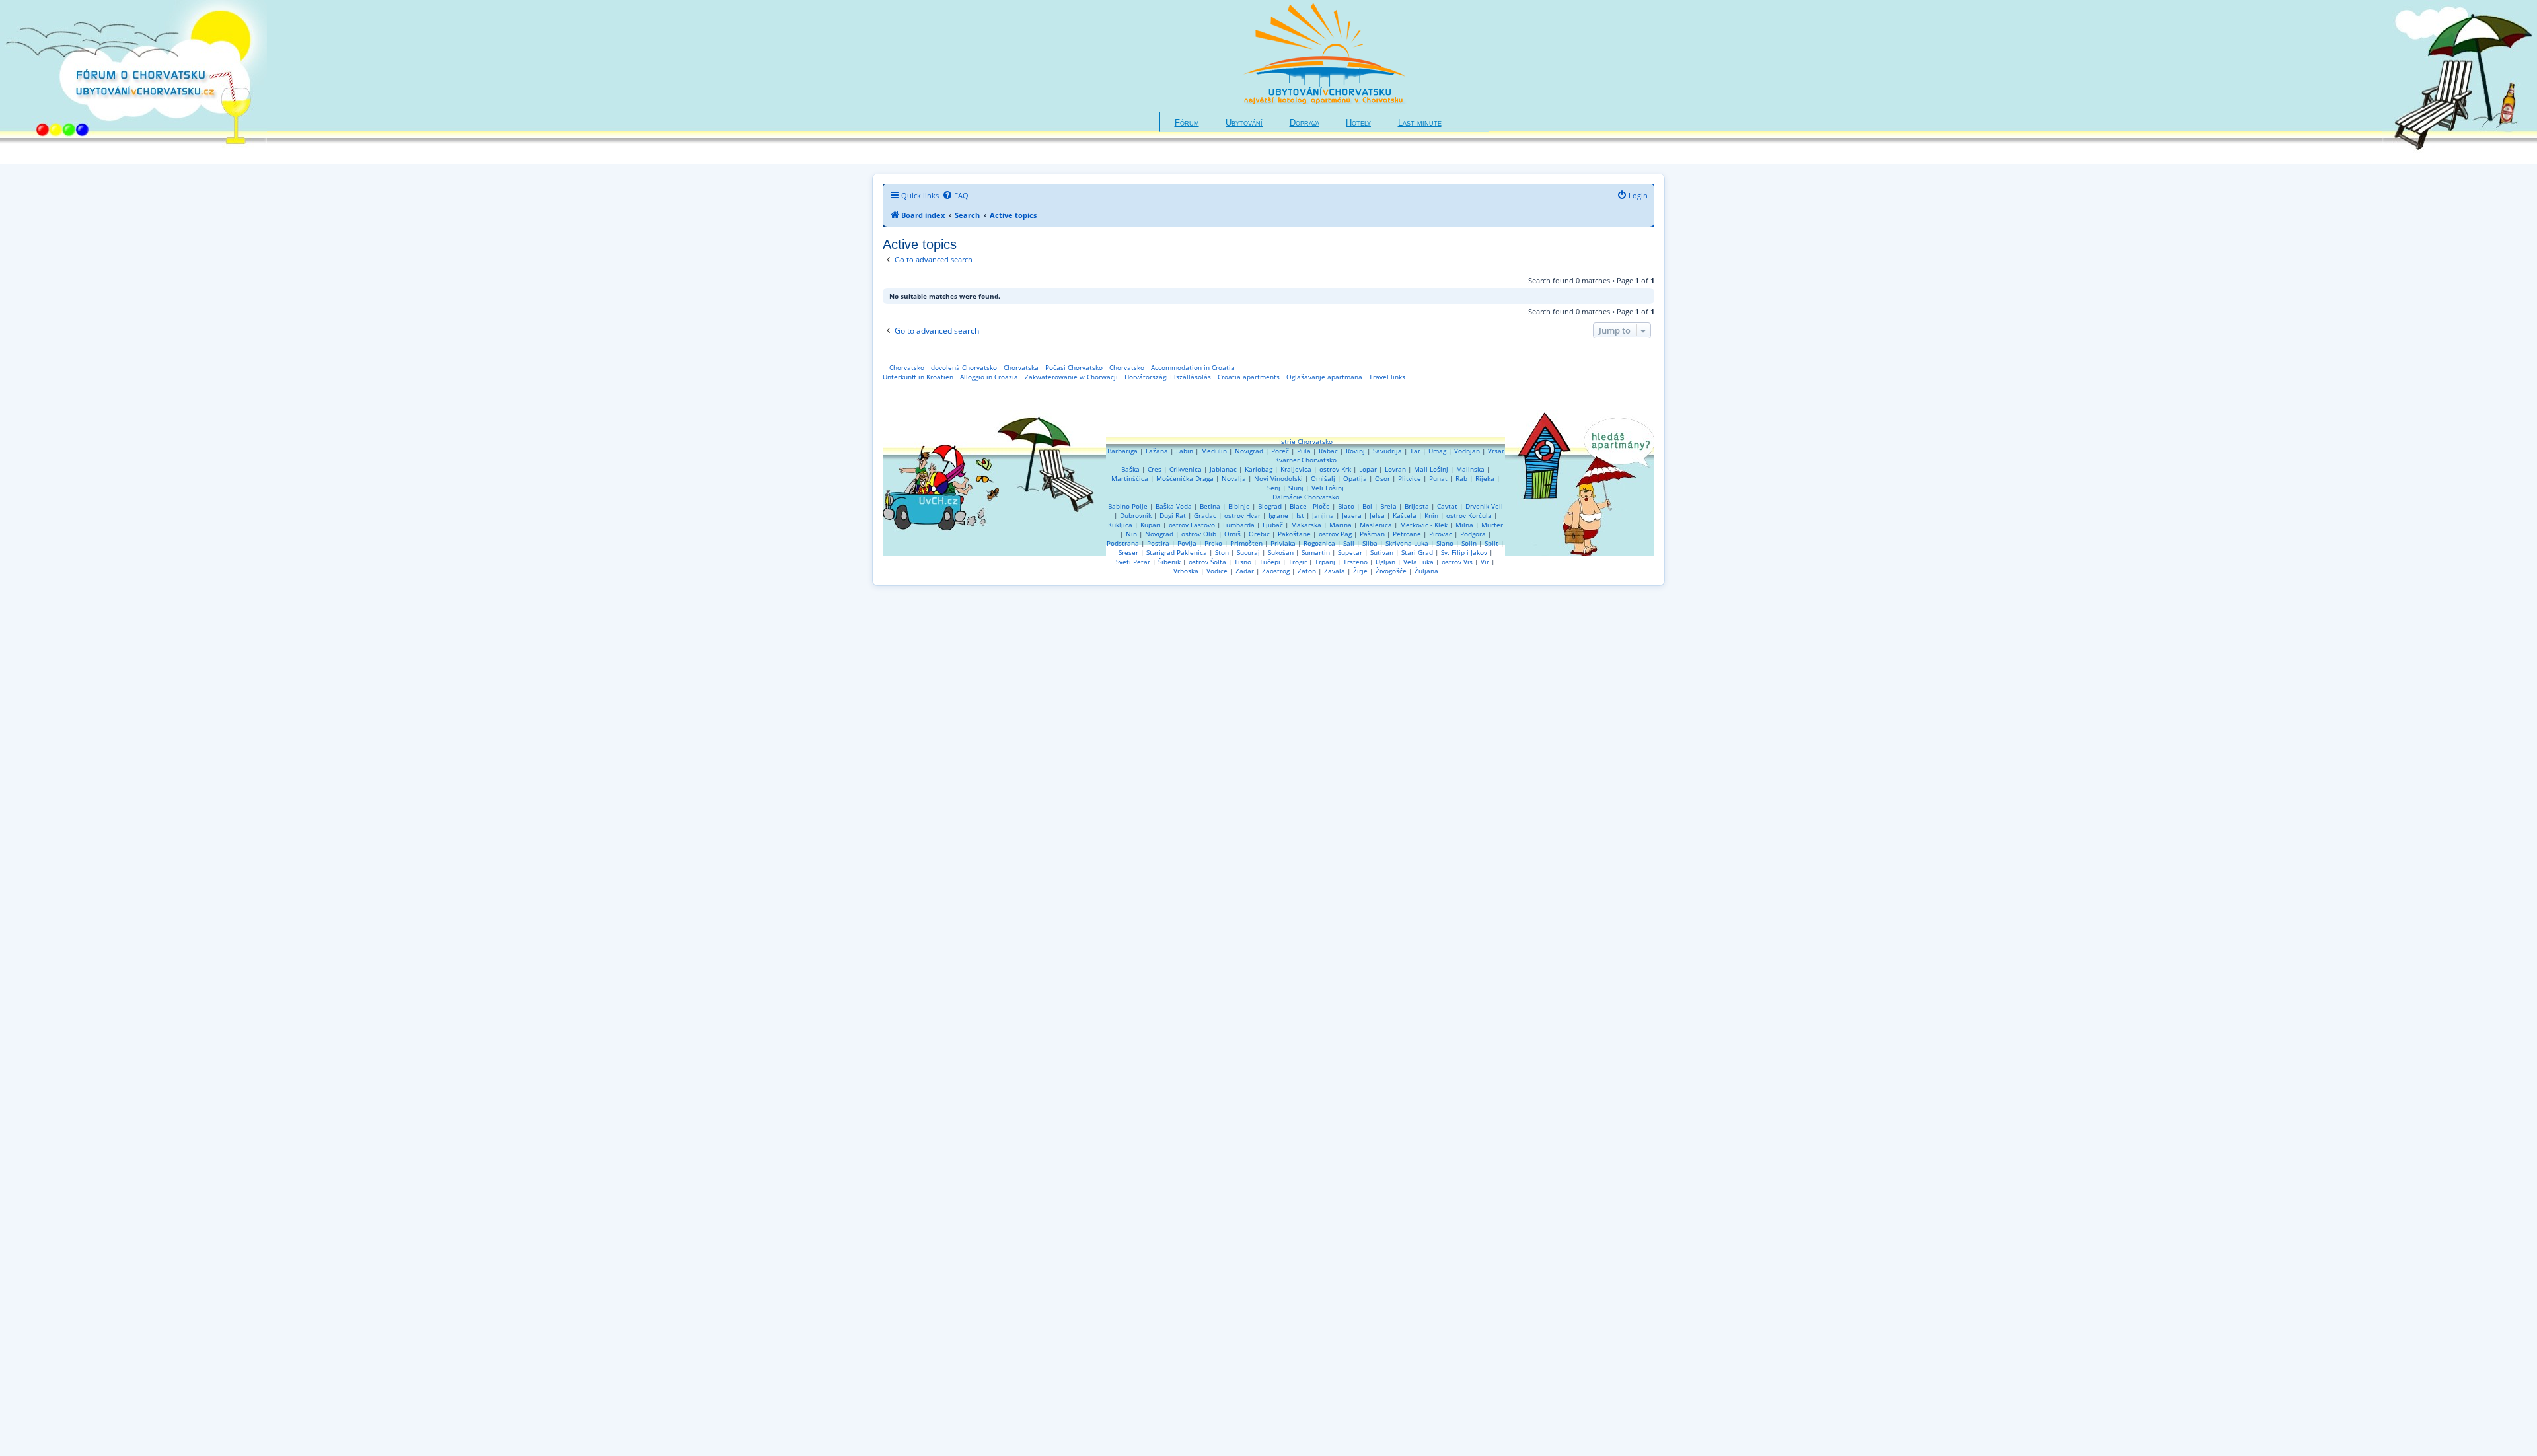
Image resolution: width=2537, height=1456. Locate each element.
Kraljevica (1296, 469)
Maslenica (1376, 525)
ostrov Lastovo (1192, 525)
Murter (1492, 525)
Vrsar (1496, 451)
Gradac (1205, 515)
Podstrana (1123, 543)
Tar (1415, 451)
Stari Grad (1417, 552)
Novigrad (1249, 451)
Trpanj (1325, 562)
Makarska (1306, 525)
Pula (1304, 451)
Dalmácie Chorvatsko (1306, 497)
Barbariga (1122, 451)
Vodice (1217, 571)
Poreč (1280, 451)
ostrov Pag (1335, 534)
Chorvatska (1021, 367)
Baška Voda (1174, 506)
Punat (1438, 478)
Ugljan (1385, 562)
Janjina (1323, 515)
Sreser (1128, 552)
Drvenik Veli (1484, 506)
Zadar (1245, 571)
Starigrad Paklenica (1177, 552)
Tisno (1243, 562)
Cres (1155, 469)
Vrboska (1186, 571)
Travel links (1387, 377)
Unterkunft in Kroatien (918, 377)
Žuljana (1426, 571)
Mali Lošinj (1431, 469)
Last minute (1420, 123)
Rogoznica (1319, 543)
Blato (1346, 506)
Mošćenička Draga (1185, 478)
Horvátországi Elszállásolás (1168, 377)
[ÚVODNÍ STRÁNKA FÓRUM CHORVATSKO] (133, 82)
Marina (1341, 525)
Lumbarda (1239, 525)
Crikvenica (1186, 469)
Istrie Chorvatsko (1306, 441)
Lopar (1368, 469)
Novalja (1234, 478)
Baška (1130, 469)
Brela (1388, 506)
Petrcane (1407, 534)
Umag (1437, 451)
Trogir (1298, 562)
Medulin (1214, 451)
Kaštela (1405, 515)
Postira (1158, 543)
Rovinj (1355, 451)
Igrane (1278, 515)
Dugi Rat (1173, 515)
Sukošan (1281, 552)
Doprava (1305, 123)
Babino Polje (1128, 506)
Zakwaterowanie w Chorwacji (1071, 377)
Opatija (1355, 478)
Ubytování (1244, 123)
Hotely (1358, 123)
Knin (1431, 515)
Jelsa (1377, 515)
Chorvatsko (907, 367)
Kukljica (1120, 525)
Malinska (1470, 469)
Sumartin (1316, 552)
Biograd (1270, 506)
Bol (1367, 506)
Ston (1222, 552)
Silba (1370, 543)
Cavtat (1447, 506)
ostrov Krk (1335, 469)
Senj (1274, 488)
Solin (1469, 543)
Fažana (1157, 451)
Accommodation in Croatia (1193, 367)
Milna (1464, 525)
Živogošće (1391, 571)
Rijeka (1485, 478)
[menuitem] (955, 196)
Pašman (1372, 534)
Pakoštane (1294, 534)
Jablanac (1223, 469)
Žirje (1360, 571)
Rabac (1328, 451)
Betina (1210, 506)
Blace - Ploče (1310, 506)
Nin (1131, 534)
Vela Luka (1418, 562)
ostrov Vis (1457, 562)
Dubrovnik (1136, 515)
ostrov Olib (1199, 534)
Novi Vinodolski (1278, 478)
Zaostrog (1276, 571)
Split (1491, 543)
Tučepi (1270, 562)
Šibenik (1169, 562)
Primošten (1246, 543)
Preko (1213, 543)
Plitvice (1410, 478)
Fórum (1187, 123)
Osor (1382, 478)
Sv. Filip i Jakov (1464, 552)
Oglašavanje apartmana (1324, 377)
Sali (1349, 543)
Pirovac (1441, 534)
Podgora (1473, 534)
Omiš (1232, 534)
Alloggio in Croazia (989, 377)
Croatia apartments (1249, 377)
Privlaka (1283, 543)
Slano (1445, 543)
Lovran (1395, 469)
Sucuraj (1248, 552)
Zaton (1307, 571)
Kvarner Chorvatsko (1306, 460)
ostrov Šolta (1207, 562)
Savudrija (1387, 451)
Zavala (1335, 571)
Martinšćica (1130, 478)
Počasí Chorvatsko (1074, 367)
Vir (1485, 562)
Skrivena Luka (1407, 543)
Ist (1300, 515)
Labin (1185, 451)
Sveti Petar (1133, 562)
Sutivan (1382, 552)
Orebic (1259, 534)
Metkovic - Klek (1424, 525)
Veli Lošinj (1328, 488)
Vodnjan (1467, 451)
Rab (1461, 478)
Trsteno (1355, 562)
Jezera (1352, 515)
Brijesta (1417, 506)
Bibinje (1239, 506)
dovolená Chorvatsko (964, 367)
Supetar (1350, 552)
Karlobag (1259, 469)
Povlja (1187, 543)
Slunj (1296, 488)
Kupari (1151, 525)
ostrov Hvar (1242, 515)
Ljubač (1273, 525)
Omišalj (1323, 478)
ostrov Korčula (1469, 515)
